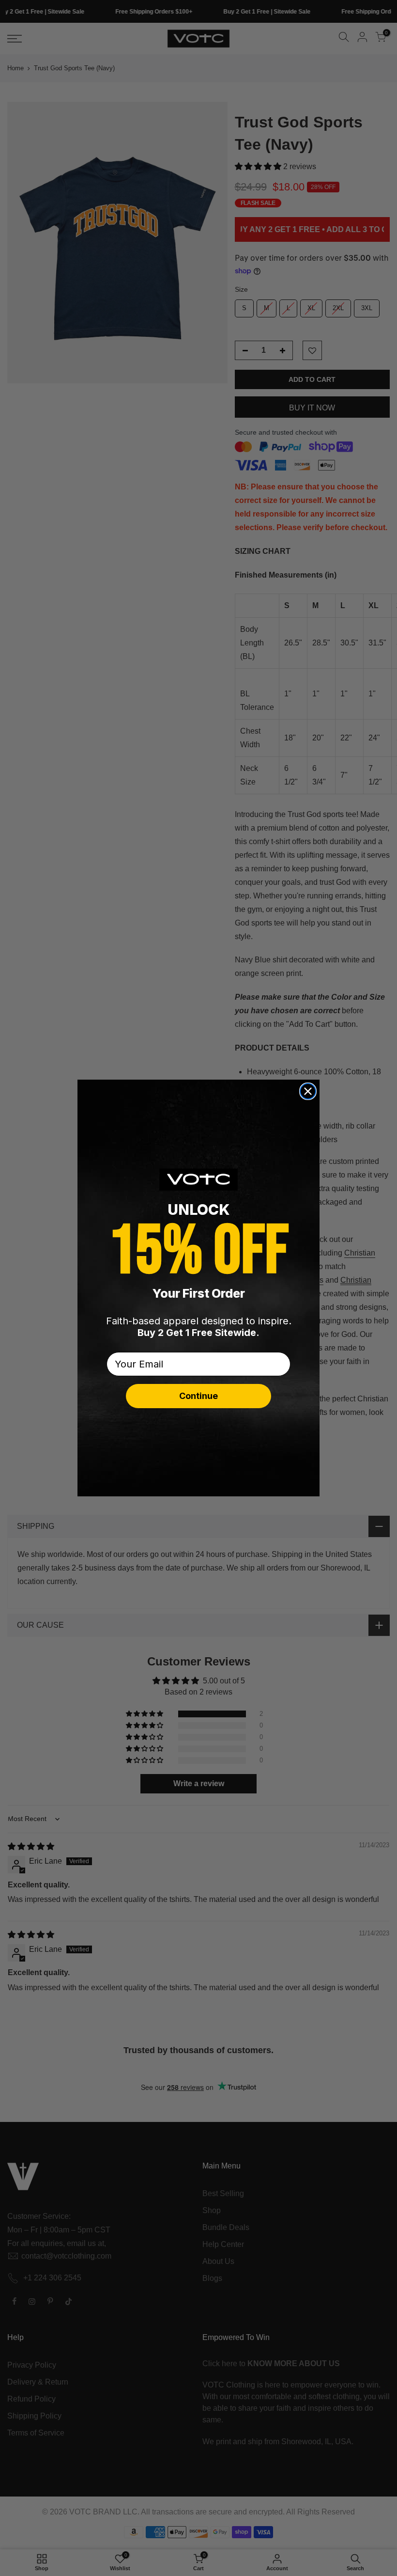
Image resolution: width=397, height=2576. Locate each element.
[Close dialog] (308, 1091)
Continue (198, 1396)
